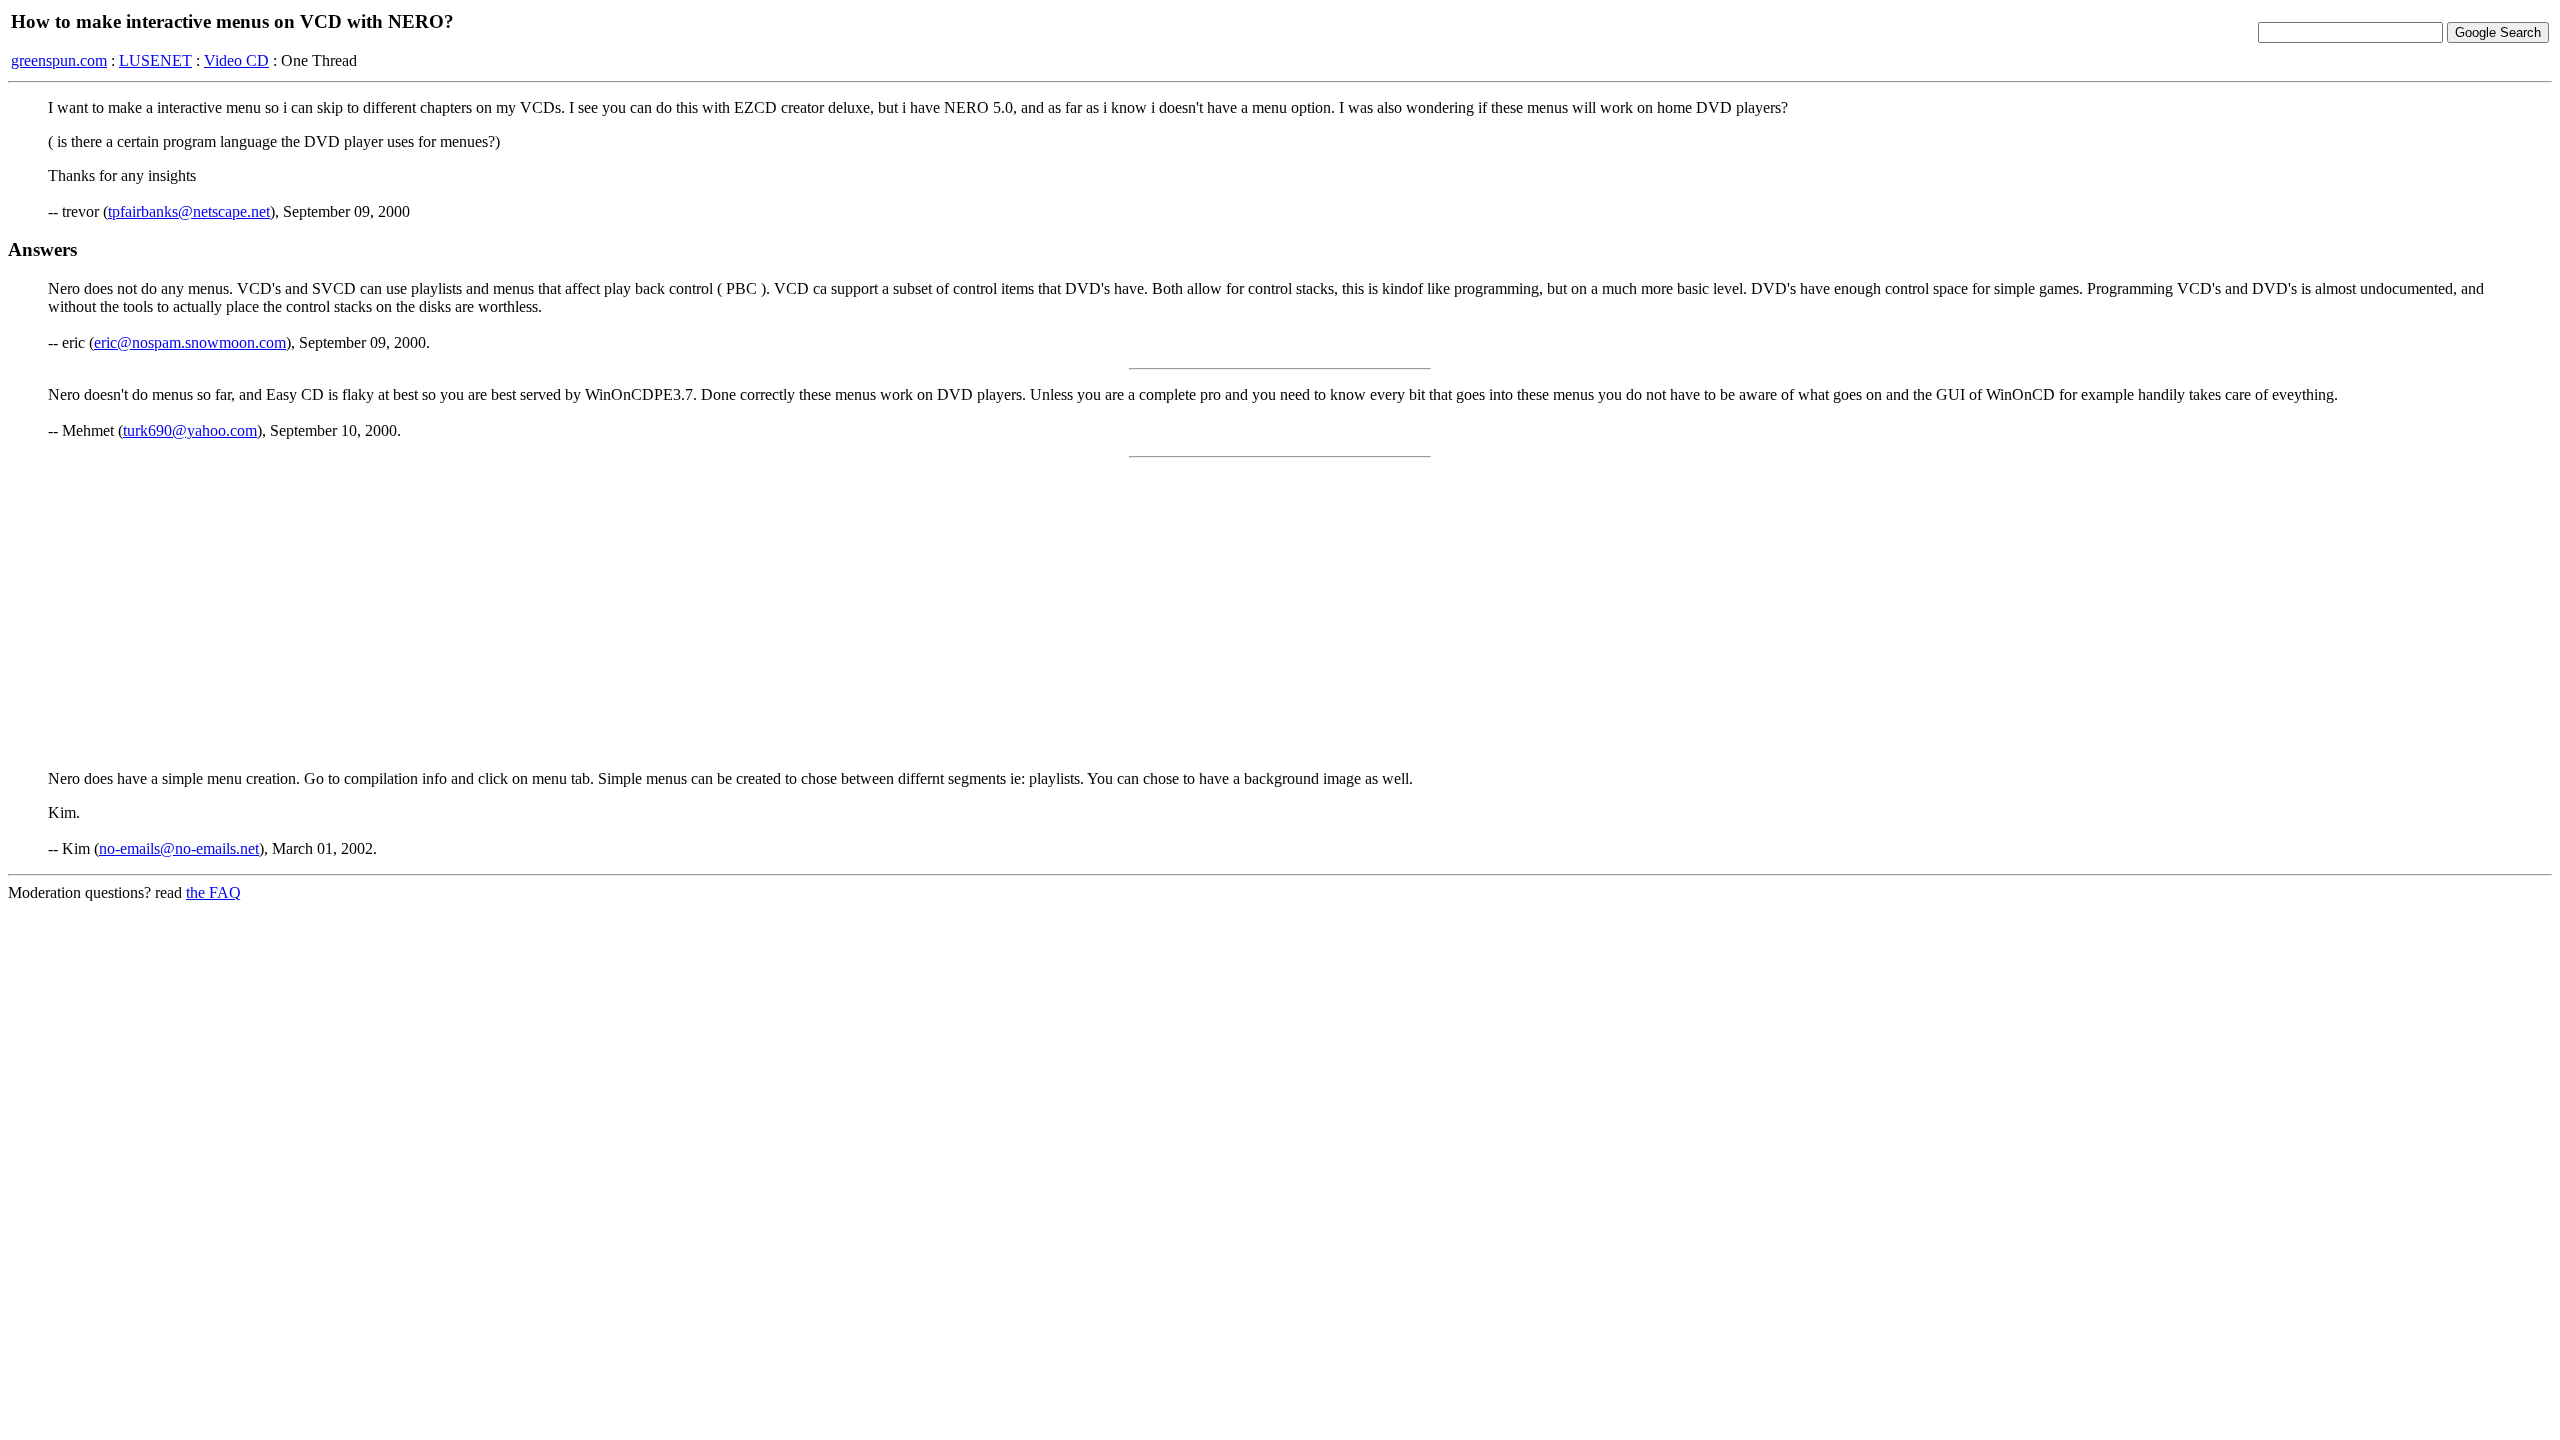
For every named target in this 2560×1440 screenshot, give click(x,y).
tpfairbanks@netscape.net (189, 211)
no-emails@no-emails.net (179, 848)
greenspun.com (59, 60)
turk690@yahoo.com (190, 430)
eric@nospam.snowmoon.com (190, 342)
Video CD (236, 60)
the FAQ (213, 892)
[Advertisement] (1280, 614)
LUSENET (155, 60)
